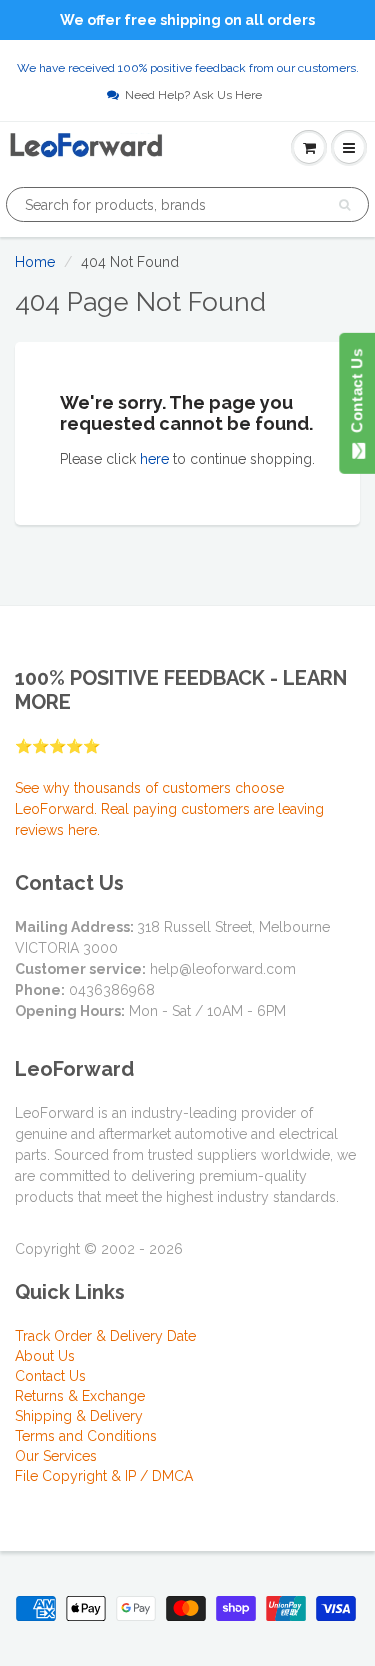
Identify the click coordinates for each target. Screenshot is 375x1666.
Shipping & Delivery (79, 1416)
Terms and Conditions (86, 1436)
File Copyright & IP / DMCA (104, 1476)
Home (35, 262)
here (154, 459)
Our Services (56, 1456)
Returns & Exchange (80, 1396)
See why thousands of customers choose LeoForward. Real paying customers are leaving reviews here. (169, 809)
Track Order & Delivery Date (105, 1336)
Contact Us (50, 1376)
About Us (45, 1356)
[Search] (344, 205)
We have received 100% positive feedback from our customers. (188, 68)
